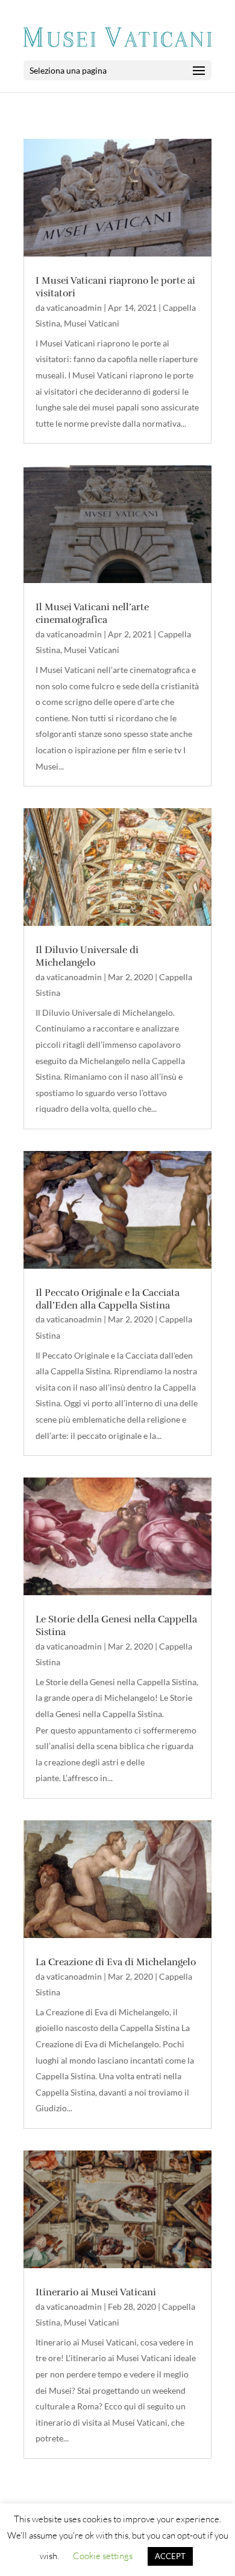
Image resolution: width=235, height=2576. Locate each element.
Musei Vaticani (92, 323)
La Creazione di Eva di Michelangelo (116, 1962)
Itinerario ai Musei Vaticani (96, 2292)
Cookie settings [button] (103, 2556)
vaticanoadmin (74, 308)
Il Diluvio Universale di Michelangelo (87, 956)
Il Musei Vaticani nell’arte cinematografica (92, 614)
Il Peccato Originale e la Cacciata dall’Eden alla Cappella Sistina (108, 1299)
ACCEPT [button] (170, 2556)
